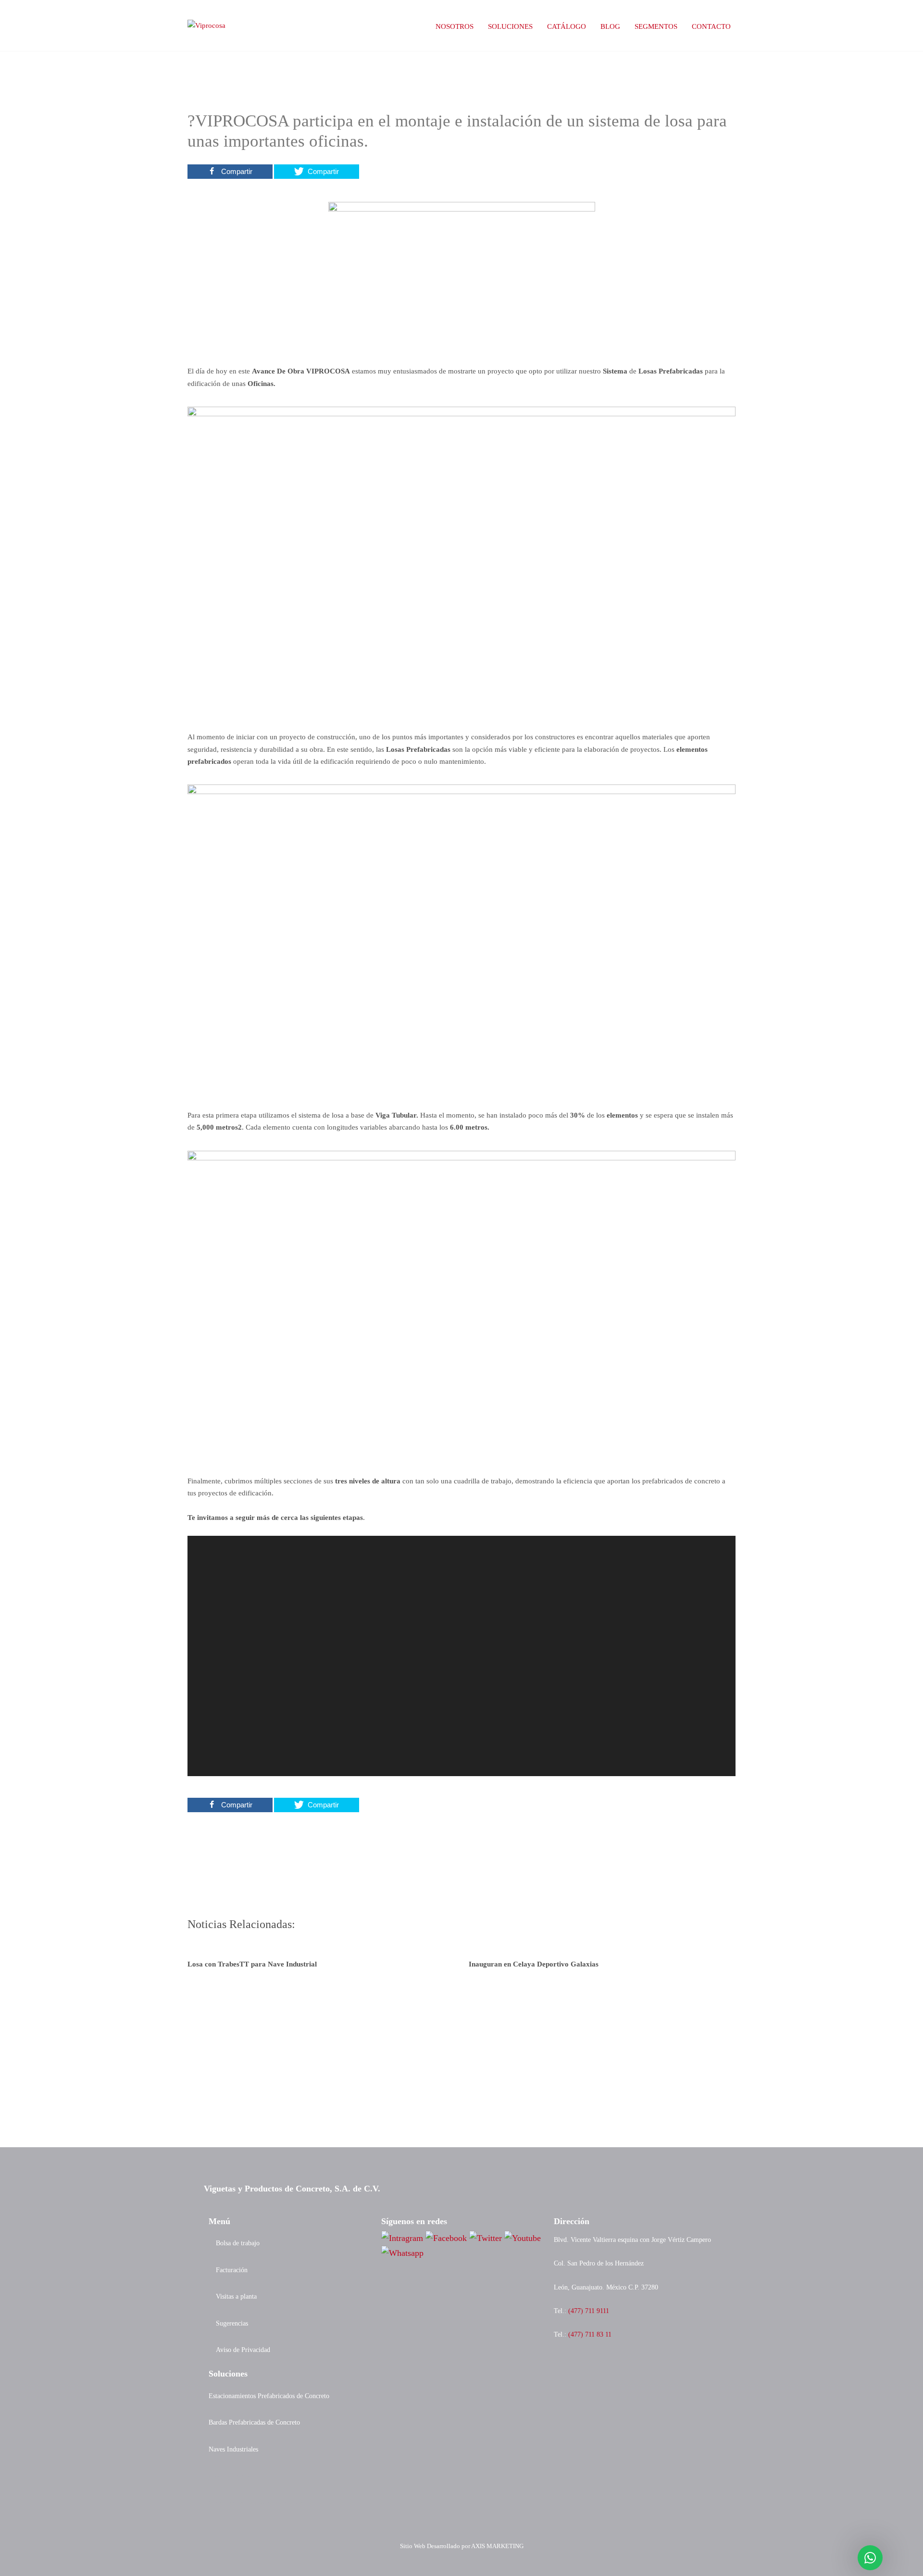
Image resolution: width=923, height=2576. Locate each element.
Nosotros (455, 26)
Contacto (711, 26)
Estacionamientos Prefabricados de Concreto (269, 2396)
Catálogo (567, 26)
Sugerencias (232, 2323)
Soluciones (510, 26)
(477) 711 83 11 (590, 2334)
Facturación (232, 2270)
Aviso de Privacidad (243, 2350)
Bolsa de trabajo (238, 2243)
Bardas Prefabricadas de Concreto (254, 2422)
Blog (610, 26)
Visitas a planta (236, 2296)
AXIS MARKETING (497, 2546)
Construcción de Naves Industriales (256, 2502)
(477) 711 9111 (589, 2311)
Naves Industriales (233, 2449)
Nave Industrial (230, 2476)
